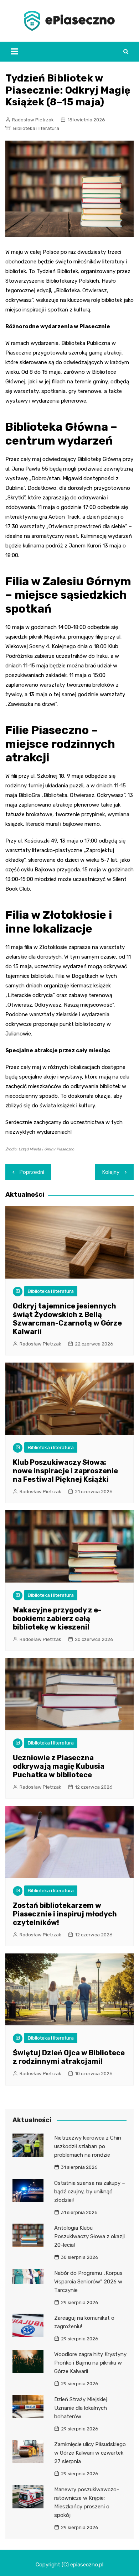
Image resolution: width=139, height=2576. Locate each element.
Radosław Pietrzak (33, 120)
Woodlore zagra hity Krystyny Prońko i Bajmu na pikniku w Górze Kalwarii (90, 2363)
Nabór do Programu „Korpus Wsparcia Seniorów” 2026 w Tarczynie (88, 2282)
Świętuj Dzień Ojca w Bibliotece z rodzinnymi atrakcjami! (69, 2057)
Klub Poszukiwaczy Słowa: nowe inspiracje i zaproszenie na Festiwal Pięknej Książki (65, 1471)
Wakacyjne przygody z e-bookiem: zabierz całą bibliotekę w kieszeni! (57, 1618)
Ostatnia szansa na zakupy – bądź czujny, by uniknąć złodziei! (90, 2192)
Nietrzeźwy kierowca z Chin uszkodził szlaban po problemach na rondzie (88, 2146)
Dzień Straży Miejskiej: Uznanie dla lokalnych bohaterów (81, 2408)
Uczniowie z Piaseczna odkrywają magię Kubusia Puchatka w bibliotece (59, 1766)
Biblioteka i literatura (36, 128)
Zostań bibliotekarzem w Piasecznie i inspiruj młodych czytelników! (65, 1914)
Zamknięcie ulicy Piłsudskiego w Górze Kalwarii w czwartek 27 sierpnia (90, 2453)
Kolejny (111, 1172)
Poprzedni (32, 1172)
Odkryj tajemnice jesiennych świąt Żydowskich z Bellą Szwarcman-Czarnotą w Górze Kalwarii (67, 1319)
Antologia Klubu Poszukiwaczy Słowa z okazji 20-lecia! (89, 2236)
